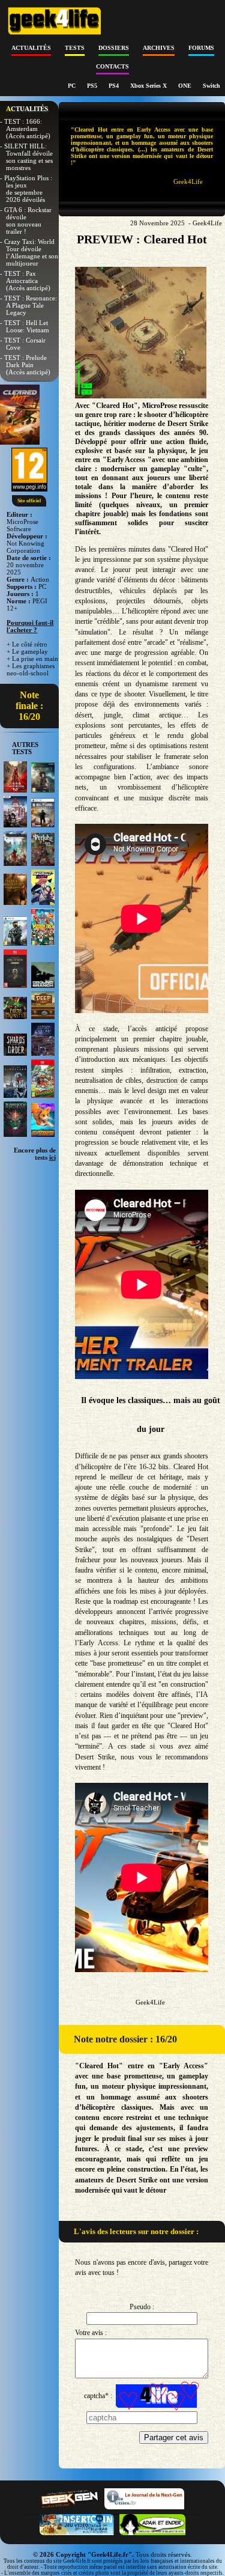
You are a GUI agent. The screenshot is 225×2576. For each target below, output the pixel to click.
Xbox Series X (149, 86)
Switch (211, 86)
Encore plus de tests (35, 1154)
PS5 (93, 86)
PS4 (115, 86)
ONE (186, 86)
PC (73, 86)
